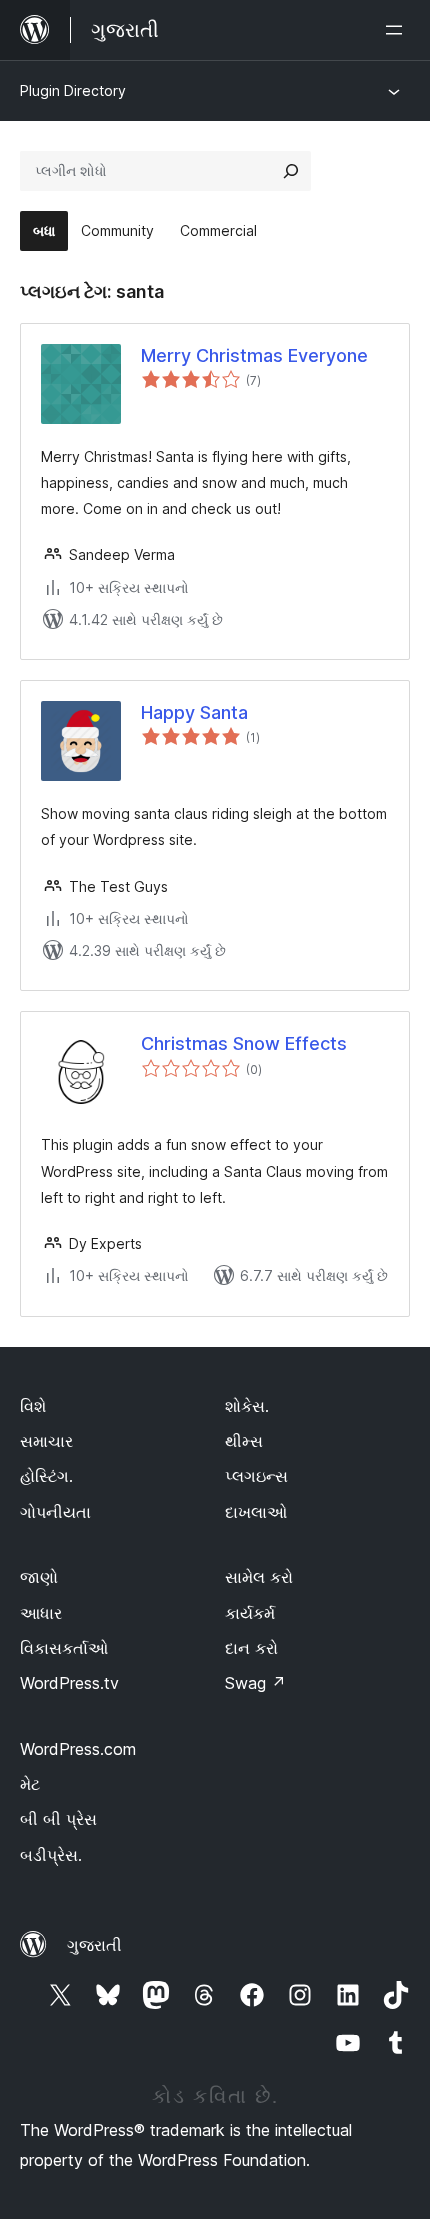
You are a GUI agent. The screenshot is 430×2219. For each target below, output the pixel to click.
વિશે (33, 1406)
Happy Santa (194, 712)
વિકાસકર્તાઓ (64, 1648)
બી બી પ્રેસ (58, 1819)
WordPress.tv (69, 1683)
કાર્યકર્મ (250, 1613)
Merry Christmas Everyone (254, 355)
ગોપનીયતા (55, 1512)
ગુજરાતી (94, 1945)
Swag (255, 1683)
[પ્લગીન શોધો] (291, 171)
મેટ (30, 1784)
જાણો (39, 1577)
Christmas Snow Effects (244, 1043)
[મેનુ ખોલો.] (398, 30)
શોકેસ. (247, 1406)
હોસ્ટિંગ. (46, 1476)
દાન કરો (251, 1648)
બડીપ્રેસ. (51, 1855)
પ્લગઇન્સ (256, 1476)
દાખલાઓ (256, 1512)
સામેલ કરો (259, 1577)
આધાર (41, 1613)
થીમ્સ (244, 1441)
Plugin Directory (73, 90)
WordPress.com (78, 1749)
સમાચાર (46, 1441)
